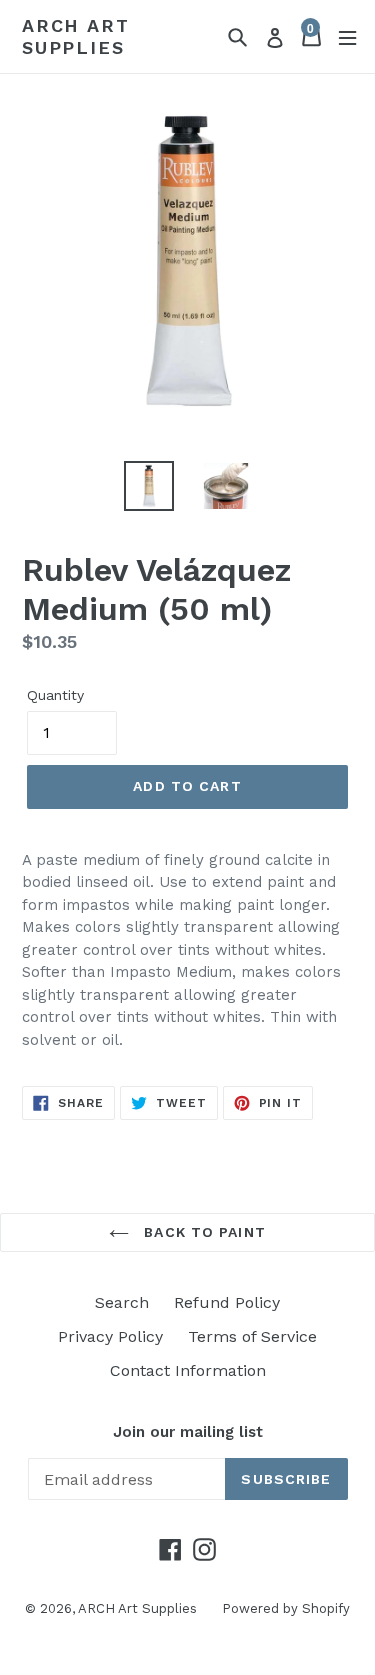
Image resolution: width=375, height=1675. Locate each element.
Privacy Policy (110, 1336)
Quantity (55, 695)
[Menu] (347, 36)
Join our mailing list (188, 1432)
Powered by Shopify (286, 1608)
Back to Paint (202, 1232)
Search (122, 1302)
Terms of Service (252, 1336)
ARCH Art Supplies (75, 36)
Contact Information (188, 1370)
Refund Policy (227, 1302)
